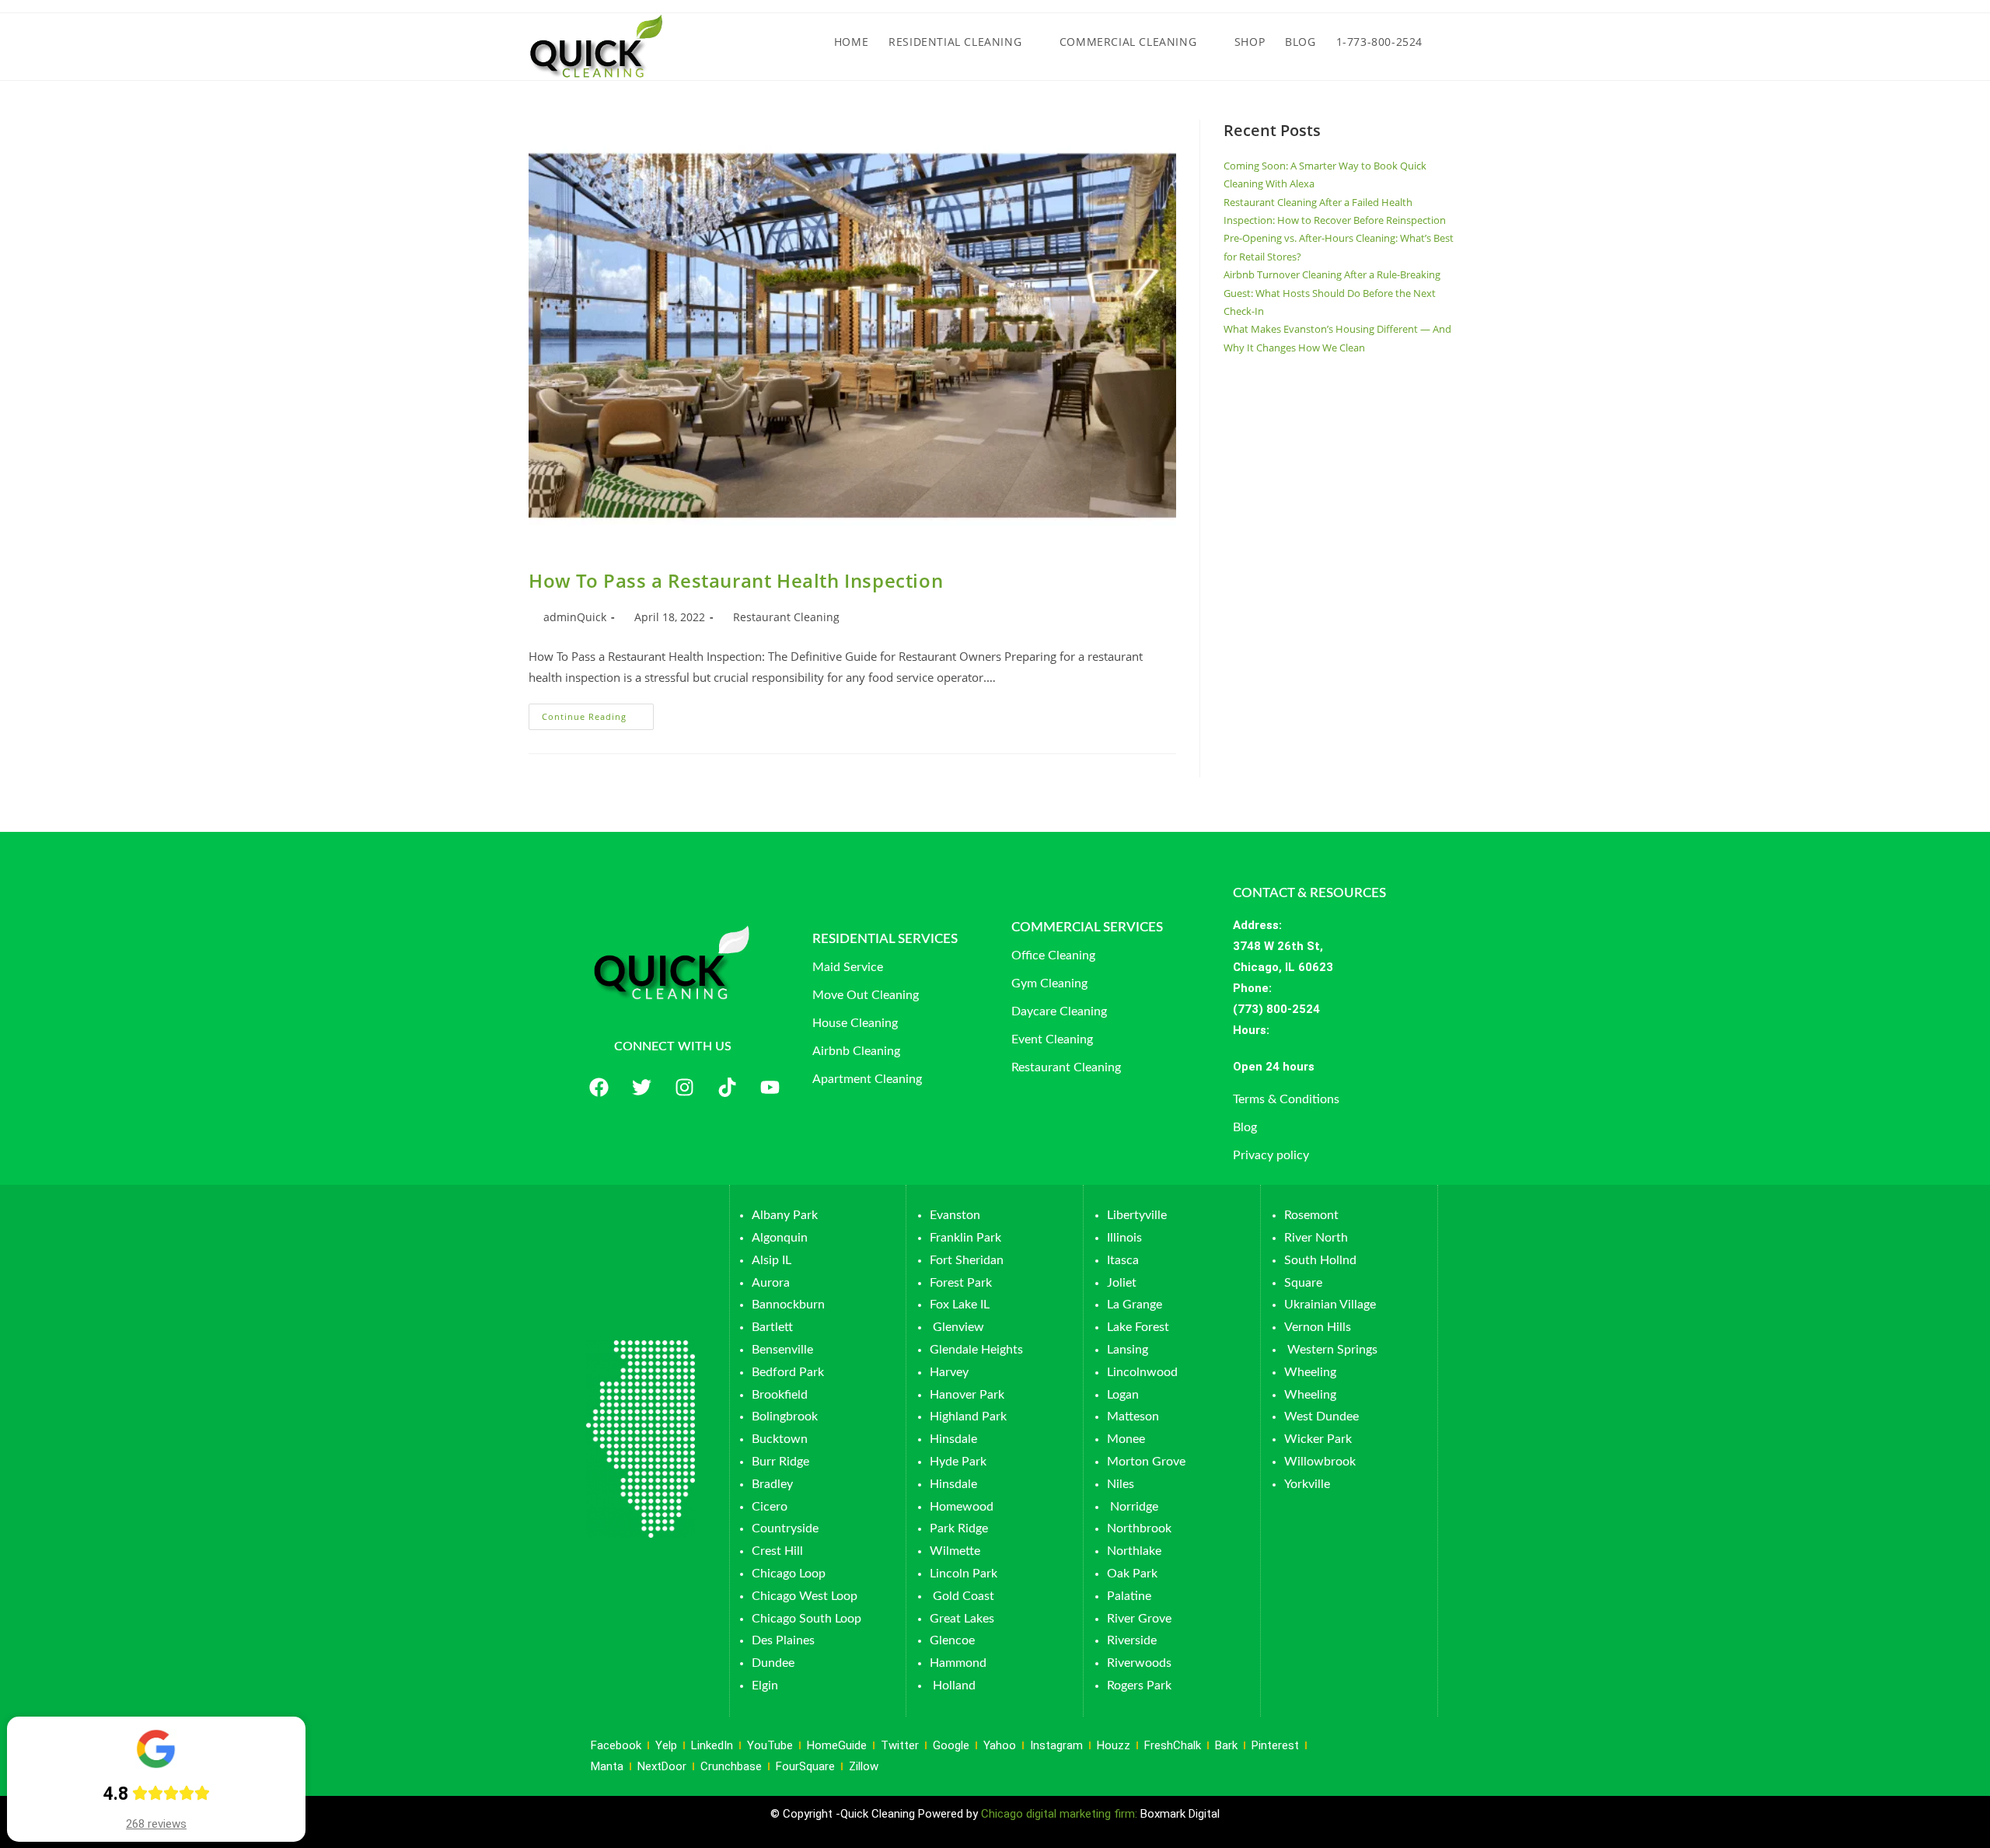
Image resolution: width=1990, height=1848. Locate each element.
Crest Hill (777, 1551)
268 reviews (156, 1824)
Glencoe (952, 1640)
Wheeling (1310, 1372)
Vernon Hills (1318, 1327)
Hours (1250, 1030)
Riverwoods (1139, 1663)
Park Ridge (959, 1528)
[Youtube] (770, 1088)
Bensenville (782, 1350)
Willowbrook (1320, 1462)
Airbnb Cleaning (856, 1051)
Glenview (957, 1327)
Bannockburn (788, 1305)
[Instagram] (684, 1088)
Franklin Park (965, 1238)
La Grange (1135, 1305)
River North (1316, 1238)
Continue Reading (598, 713)
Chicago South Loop (806, 1619)
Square (1303, 1283)
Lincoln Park (964, 1574)
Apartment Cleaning (867, 1079)
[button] (1334, 1067)
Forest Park (961, 1283)
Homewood (962, 1507)
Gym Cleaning (1049, 983)
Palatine (1129, 1596)
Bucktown (780, 1439)
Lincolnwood (1142, 1372)
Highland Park (968, 1417)
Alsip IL (772, 1260)
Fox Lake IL (960, 1305)
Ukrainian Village (1330, 1305)
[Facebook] (599, 1088)
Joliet (1122, 1283)
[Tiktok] (727, 1088)
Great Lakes (962, 1619)
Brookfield (780, 1395)
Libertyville (1137, 1215)
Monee (1126, 1439)
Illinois (1124, 1238)
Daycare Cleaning (1059, 1011)
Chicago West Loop (805, 1596)
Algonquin (780, 1238)
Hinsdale (953, 1439)
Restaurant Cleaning (786, 617)
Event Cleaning (1052, 1039)
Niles (1121, 1484)
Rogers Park (1139, 1686)
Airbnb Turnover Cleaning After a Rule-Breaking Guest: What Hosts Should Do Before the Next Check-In (1332, 293)
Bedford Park (788, 1372)
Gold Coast (964, 1596)
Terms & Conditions (1286, 1099)
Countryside (785, 1528)
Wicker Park (1318, 1439)
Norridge (1134, 1507)
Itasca (1123, 1260)
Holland (954, 1686)
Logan (1124, 1395)
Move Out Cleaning (866, 995)
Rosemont (1311, 1215)
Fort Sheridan (967, 1260)
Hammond (958, 1663)
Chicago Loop (789, 1574)
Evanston (955, 1215)
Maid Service (848, 967)
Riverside (1132, 1640)
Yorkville (1307, 1484)
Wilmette (955, 1551)
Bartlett (772, 1327)
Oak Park (1132, 1574)
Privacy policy (1271, 1155)
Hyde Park (958, 1462)
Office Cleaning (1053, 955)
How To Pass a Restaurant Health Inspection (736, 580)
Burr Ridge (780, 1462)
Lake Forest (1138, 1327)
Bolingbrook (785, 1417)
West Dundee (1321, 1417)
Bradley (772, 1484)
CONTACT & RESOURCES (1309, 893)
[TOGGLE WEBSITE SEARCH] (1447, 42)
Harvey (949, 1372)
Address (1256, 925)
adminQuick (575, 617)
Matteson (1133, 1417)
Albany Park (785, 1215)
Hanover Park (967, 1395)
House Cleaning (855, 1023)
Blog (1245, 1127)
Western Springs (1332, 1350)
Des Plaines (783, 1640)
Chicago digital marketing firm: (1061, 1814)
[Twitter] (641, 1088)
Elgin (765, 1686)
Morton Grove (1146, 1462)
